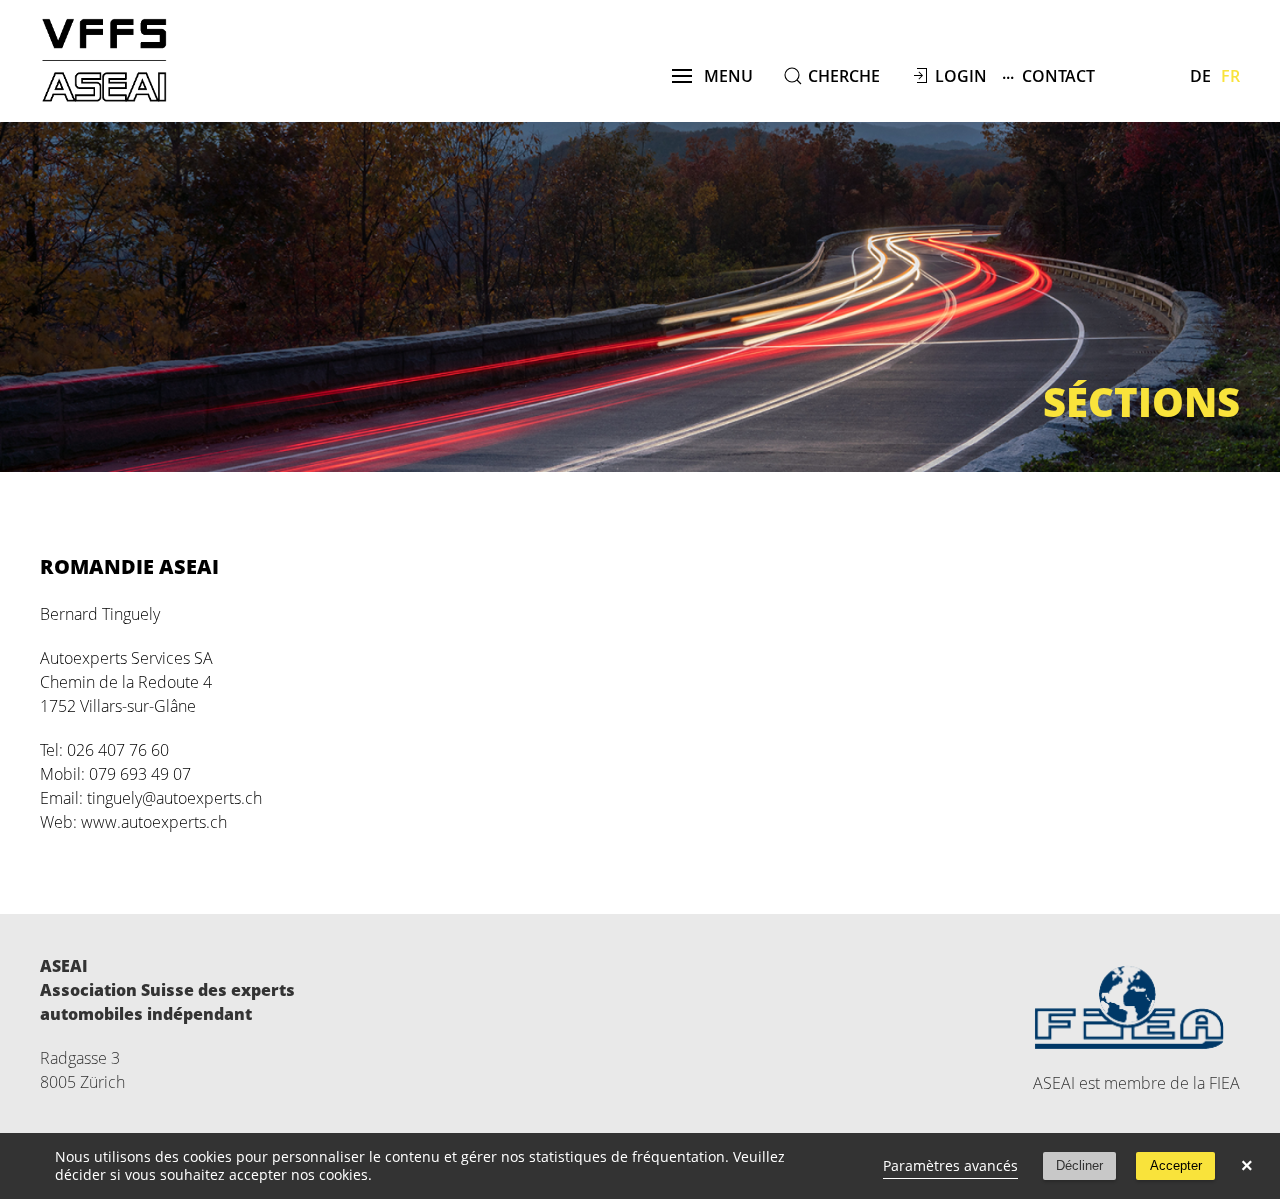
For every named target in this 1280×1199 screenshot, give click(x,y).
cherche (844, 76)
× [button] (1247, 1166)
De (1200, 76)
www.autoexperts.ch (154, 822)
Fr (1230, 76)
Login (961, 76)
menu (722, 76)
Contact (1048, 74)
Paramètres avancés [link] (950, 1165)
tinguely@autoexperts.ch (174, 798)
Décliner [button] (1079, 1165)
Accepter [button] (1176, 1165)
